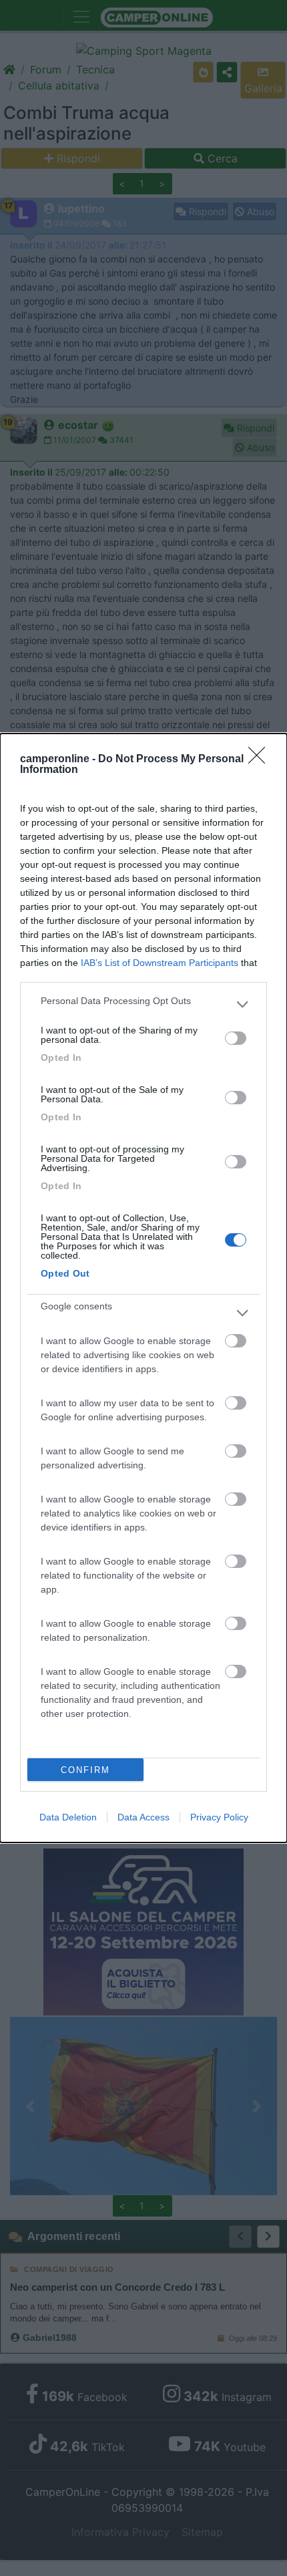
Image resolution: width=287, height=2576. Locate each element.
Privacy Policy (219, 1817)
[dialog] (143, 1288)
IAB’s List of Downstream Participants (160, 963)
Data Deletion (68, 1817)
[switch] (236, 1038)
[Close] (261, 760)
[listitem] (143, 1004)
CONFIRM (85, 1770)
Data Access (143, 1817)
